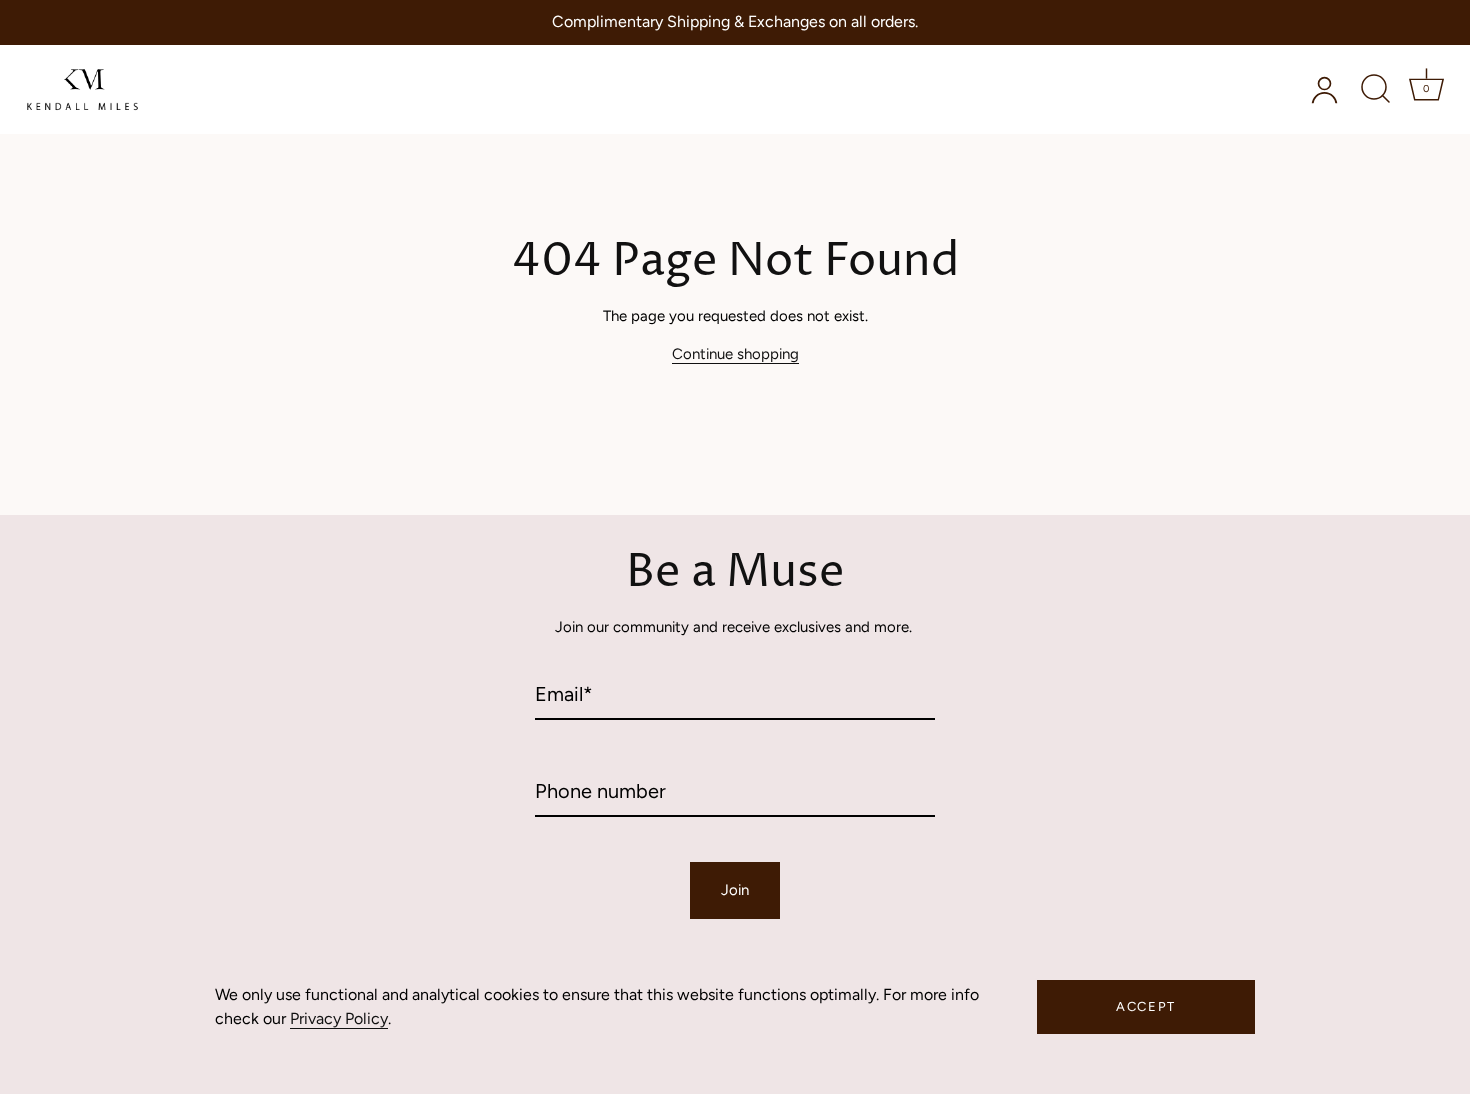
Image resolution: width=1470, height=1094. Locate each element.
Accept (1146, 1006)
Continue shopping (735, 354)
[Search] (1375, 89)
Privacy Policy (339, 1018)
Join (735, 890)
